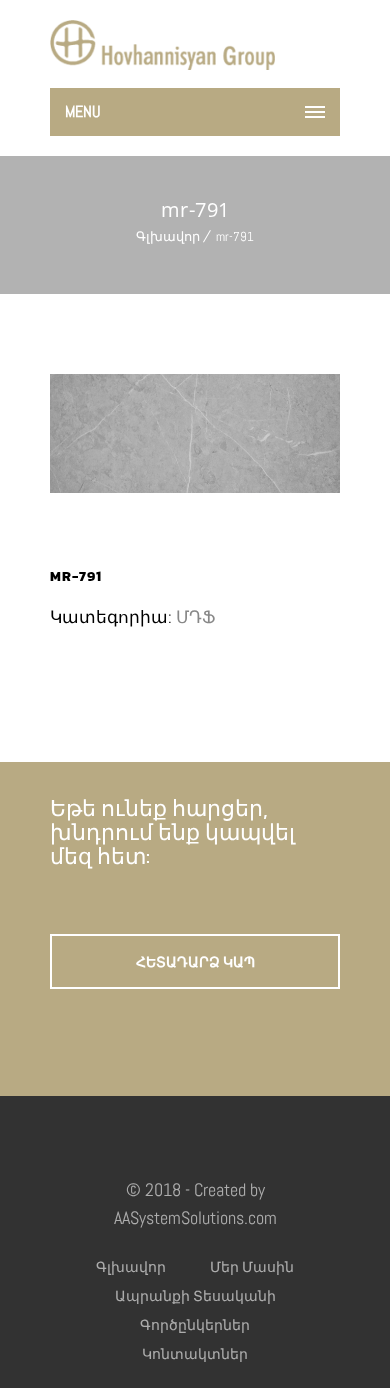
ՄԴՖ (195, 617)
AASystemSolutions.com (195, 1217)
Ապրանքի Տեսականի (195, 1296)
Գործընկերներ (195, 1325)
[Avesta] (162, 45)
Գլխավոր (168, 236)
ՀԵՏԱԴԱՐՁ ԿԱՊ (195, 962)
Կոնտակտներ (195, 1354)
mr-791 (235, 236)
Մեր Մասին (252, 1267)
